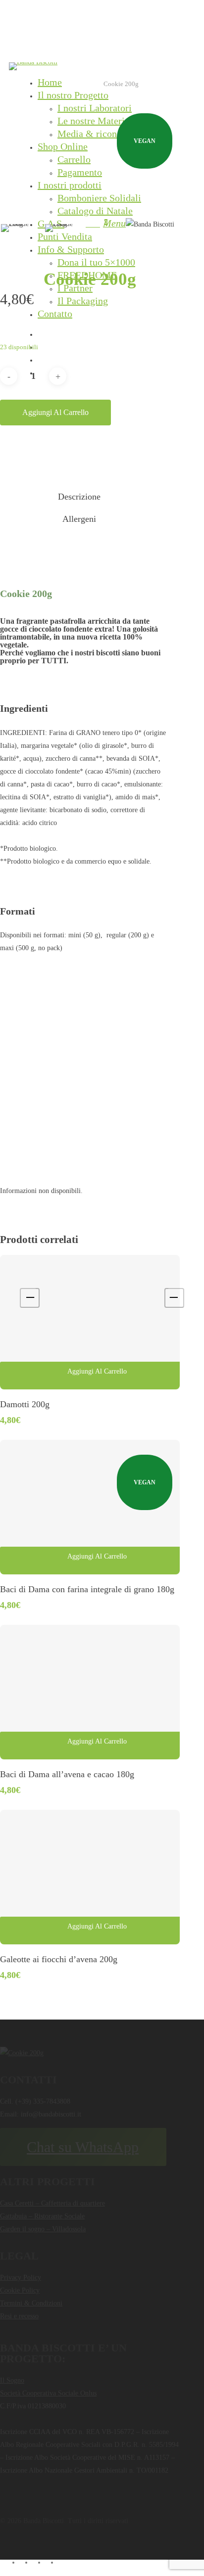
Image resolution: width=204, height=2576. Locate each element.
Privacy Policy (21, 2277)
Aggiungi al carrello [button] (97, 1371)
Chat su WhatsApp (83, 2147)
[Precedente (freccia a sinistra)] (30, 1298)
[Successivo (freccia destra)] (174, 1298)
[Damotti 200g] (90, 1322)
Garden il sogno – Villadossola (43, 2229)
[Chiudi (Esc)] (171, 11)
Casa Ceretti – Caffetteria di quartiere (52, 2203)
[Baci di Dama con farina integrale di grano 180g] (90, 1507)
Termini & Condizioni (31, 2303)
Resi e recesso (19, 2316)
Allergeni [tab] (79, 519)
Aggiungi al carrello (55, 412)
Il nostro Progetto (73, 95)
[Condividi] (150, 11)
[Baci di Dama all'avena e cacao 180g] (90, 1692)
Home (50, 82)
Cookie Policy (20, 2290)
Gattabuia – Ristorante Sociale (42, 2216)
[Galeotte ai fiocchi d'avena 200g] (90, 1877)
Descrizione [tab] (79, 497)
